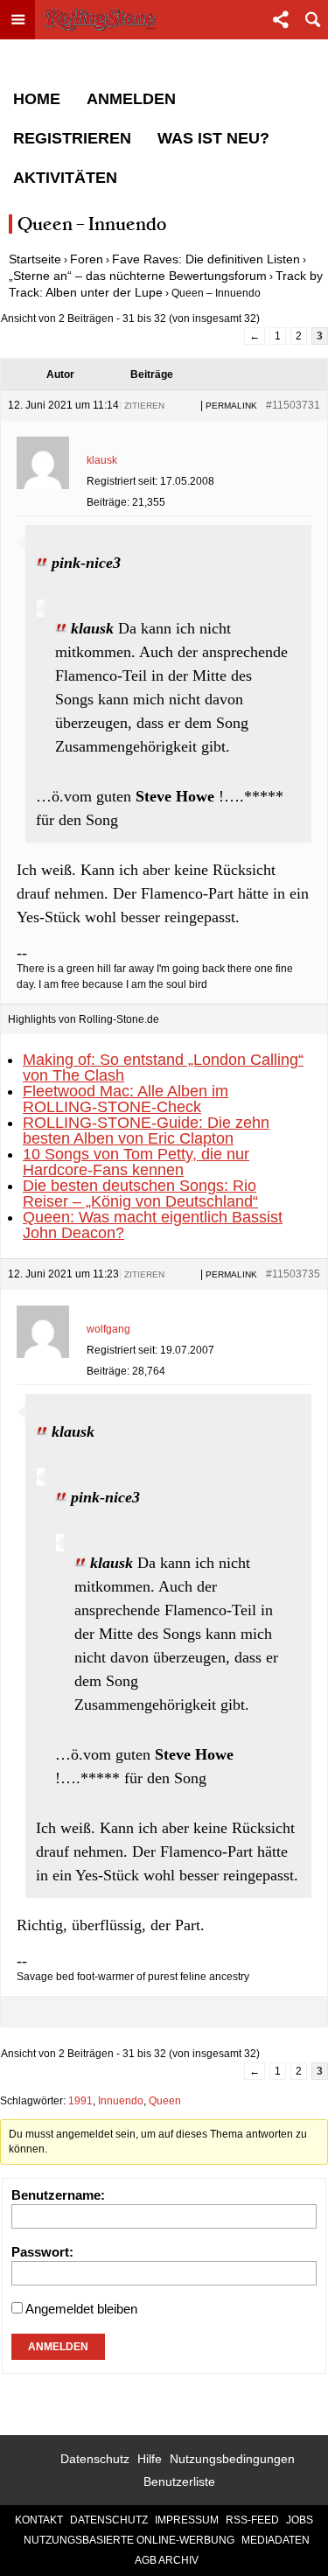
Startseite (35, 259)
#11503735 (293, 1274)
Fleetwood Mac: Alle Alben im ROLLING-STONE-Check (126, 1099)
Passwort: (42, 2252)
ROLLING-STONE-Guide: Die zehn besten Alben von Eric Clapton (146, 1130)
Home (37, 99)
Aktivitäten (65, 178)
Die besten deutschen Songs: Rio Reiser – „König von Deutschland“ (140, 1193)
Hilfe (150, 2459)
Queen (165, 2101)
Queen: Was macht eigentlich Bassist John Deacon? (153, 1225)
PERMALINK (231, 406)
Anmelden (131, 99)
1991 (80, 2101)
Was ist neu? (213, 138)
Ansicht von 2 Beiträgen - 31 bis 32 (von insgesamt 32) (130, 318)
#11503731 (293, 405)
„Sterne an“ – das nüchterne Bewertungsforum (138, 276)
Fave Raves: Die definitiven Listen (206, 259)
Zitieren (144, 406)
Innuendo (121, 2101)
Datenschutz (95, 2459)
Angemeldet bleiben (81, 2309)
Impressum (187, 2520)
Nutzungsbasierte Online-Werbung (129, 2540)
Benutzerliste (179, 2481)
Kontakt (39, 2520)
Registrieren (72, 138)
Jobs (300, 2520)
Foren (87, 259)
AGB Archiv (167, 2560)
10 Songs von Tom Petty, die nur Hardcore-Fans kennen (136, 1162)
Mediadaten (276, 2540)
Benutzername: (58, 2195)
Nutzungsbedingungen (232, 2459)
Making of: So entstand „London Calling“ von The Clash (163, 1067)
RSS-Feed (252, 2520)
